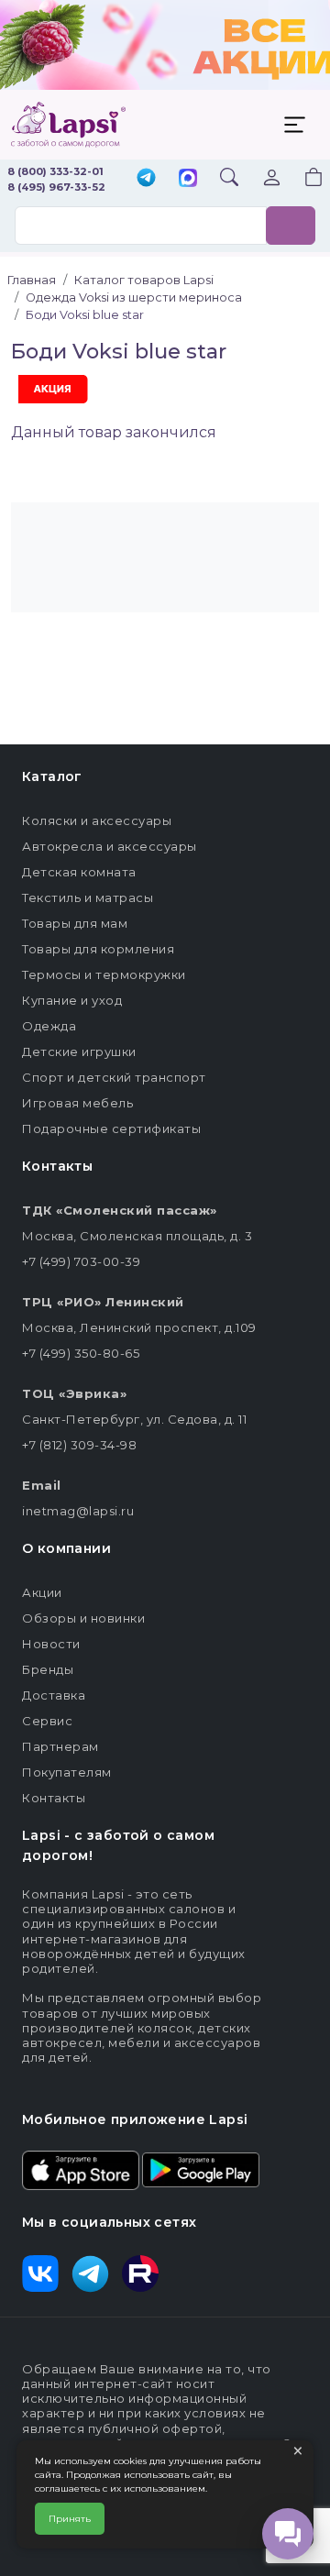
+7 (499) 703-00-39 (81, 1261)
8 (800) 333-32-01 (55, 171)
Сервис (47, 1721)
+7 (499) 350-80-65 (81, 1353)
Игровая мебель (77, 1103)
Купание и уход (72, 1000)
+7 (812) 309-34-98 (79, 1445)
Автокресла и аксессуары (110, 846)
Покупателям (67, 1772)
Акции (42, 1592)
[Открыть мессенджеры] (288, 2534)
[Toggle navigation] (294, 125)
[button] (302, 179)
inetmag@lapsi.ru (78, 1511)
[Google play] (201, 2168)
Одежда (49, 1026)
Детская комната (79, 872)
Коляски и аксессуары (97, 820)
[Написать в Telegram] (146, 179)
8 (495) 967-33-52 (56, 187)
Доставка (54, 1695)
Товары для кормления (98, 949)
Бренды (48, 1669)
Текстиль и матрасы (88, 897)
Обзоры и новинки (83, 1618)
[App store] (81, 2168)
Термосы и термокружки (104, 974)
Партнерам (60, 1746)
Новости (51, 1644)
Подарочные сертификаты (111, 1128)
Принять (70, 2519)
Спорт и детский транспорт (114, 1077)
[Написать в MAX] (188, 180)
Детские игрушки (79, 1051)
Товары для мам (75, 923)
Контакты (54, 1798)
